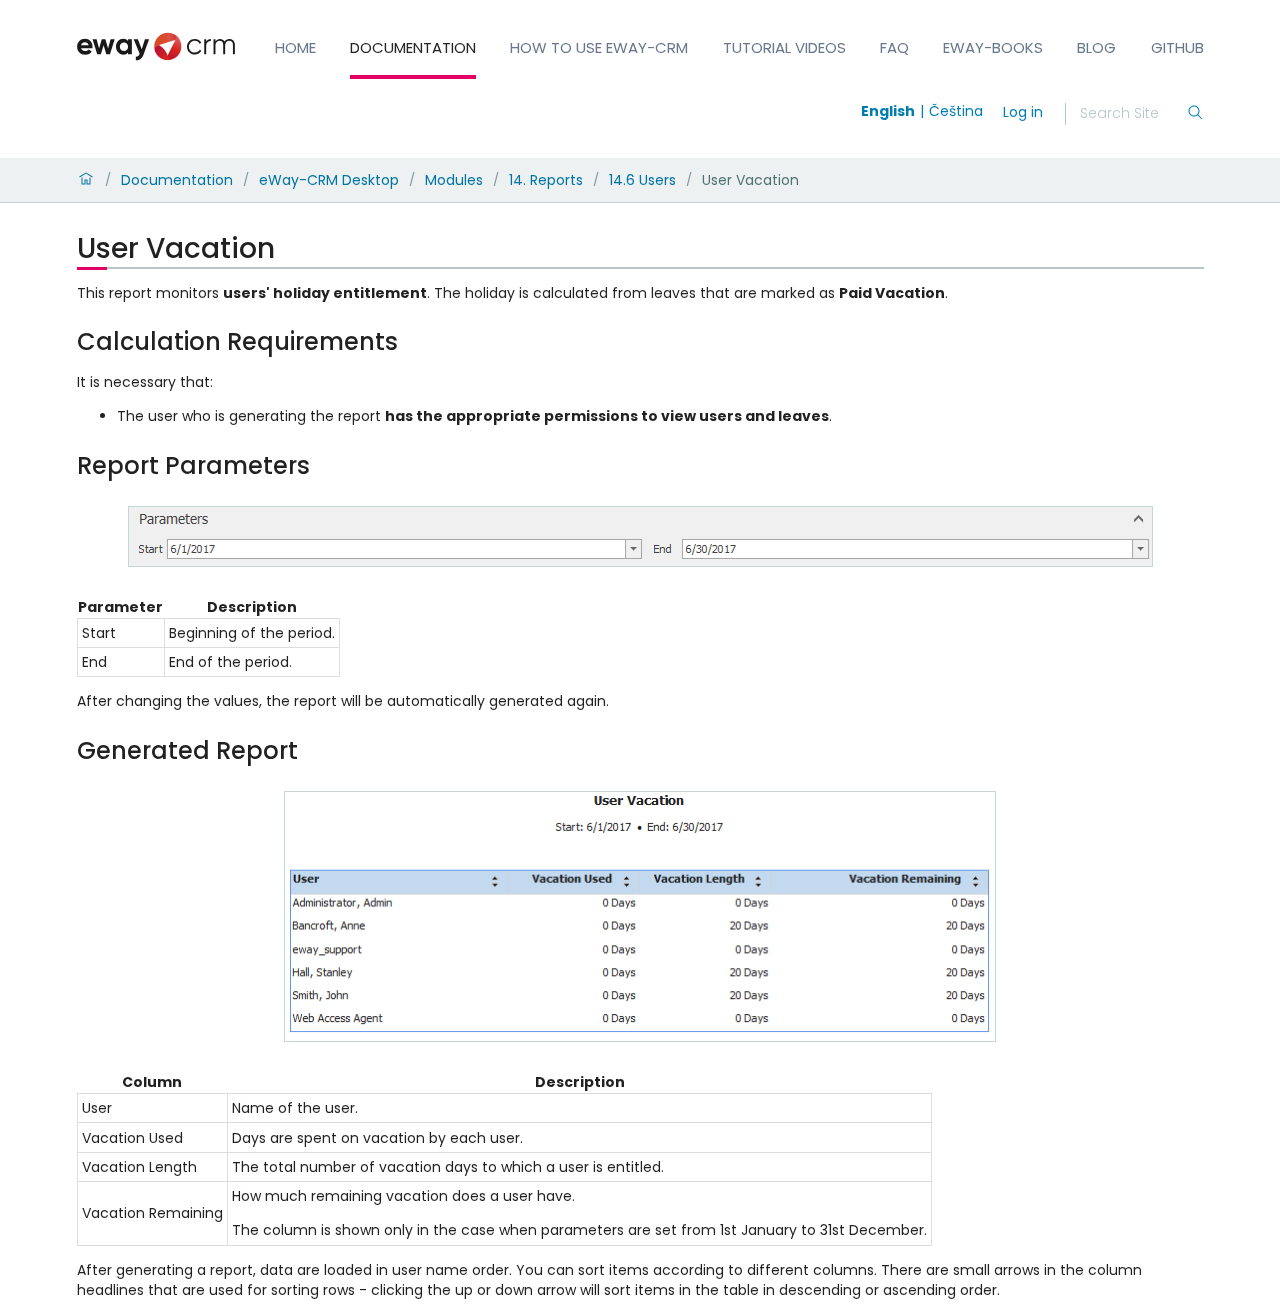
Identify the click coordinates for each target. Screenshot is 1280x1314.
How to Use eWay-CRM (599, 47)
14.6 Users (642, 180)
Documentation (413, 47)
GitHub (1177, 47)
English (888, 111)
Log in (1023, 112)
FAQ (894, 47)
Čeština (956, 111)
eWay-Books (993, 47)
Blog (1096, 47)
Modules (454, 180)
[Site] (156, 46)
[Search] (1195, 114)
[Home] (86, 180)
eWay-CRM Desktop (329, 180)
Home (295, 47)
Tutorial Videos (784, 47)
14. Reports (546, 180)
